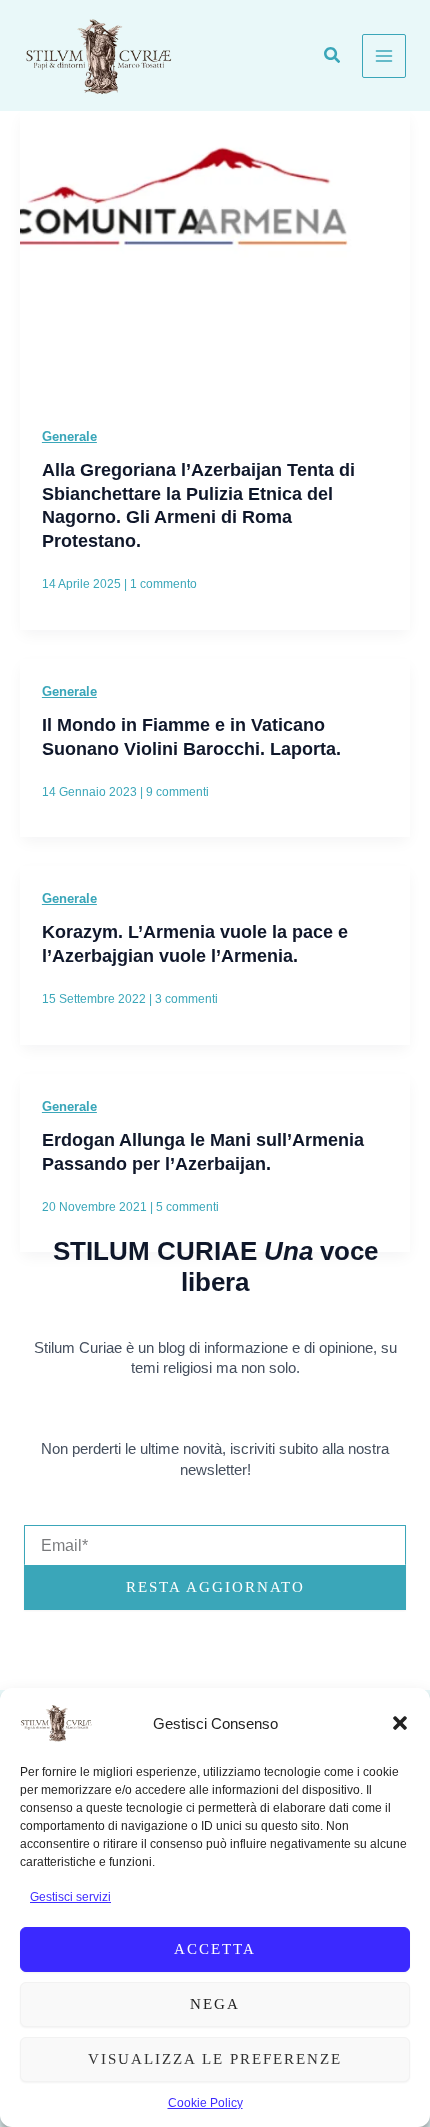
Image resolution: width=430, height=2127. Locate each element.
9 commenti (177, 792)
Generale (69, 436)
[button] (400, 1723)
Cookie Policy (205, 2103)
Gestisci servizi (70, 1897)
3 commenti (186, 999)
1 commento (163, 584)
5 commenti (187, 1207)
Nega (215, 2004)
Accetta (215, 1949)
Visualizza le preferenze (215, 2059)
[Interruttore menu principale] (384, 56)
